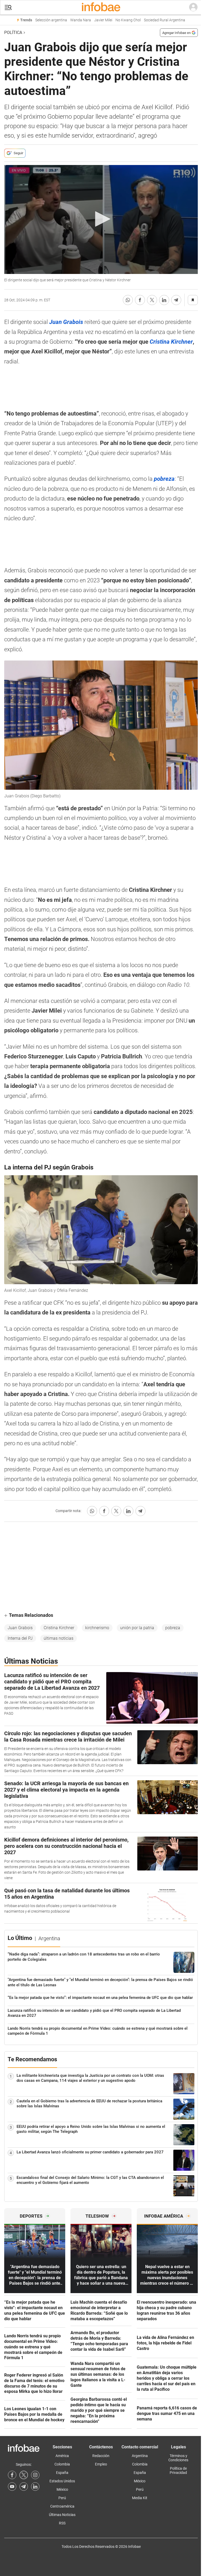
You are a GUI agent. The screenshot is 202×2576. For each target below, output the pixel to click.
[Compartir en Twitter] (152, 300)
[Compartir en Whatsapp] (128, 300)
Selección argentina (51, 20)
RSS (62, 2523)
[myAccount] (193, 7)
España (62, 2473)
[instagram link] (35, 2475)
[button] (8, 7)
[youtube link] (12, 2487)
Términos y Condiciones (178, 2458)
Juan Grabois (20, 1628)
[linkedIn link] (35, 2487)
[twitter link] (24, 2475)
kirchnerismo (97, 1628)
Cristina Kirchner (59, 1628)
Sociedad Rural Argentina (165, 20)
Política (13, 32)
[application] (101, 219)
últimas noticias (59, 1638)
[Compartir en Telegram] (176, 300)
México (62, 2489)
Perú (62, 2498)
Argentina (140, 2456)
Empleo (101, 2464)
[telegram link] (24, 2487)
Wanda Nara (81, 20)
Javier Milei (103, 20)
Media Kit (140, 2498)
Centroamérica (62, 2506)
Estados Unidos (62, 2481)
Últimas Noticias (62, 2515)
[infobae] (101, 7)
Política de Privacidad (178, 2470)
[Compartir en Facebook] (140, 300)
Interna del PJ (20, 1638)
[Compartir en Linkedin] (164, 300)
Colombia (62, 2464)
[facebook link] (12, 2475)
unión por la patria (137, 1628)
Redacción (101, 2456)
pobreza (173, 1628)
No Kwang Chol (128, 20)
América (62, 2456)
